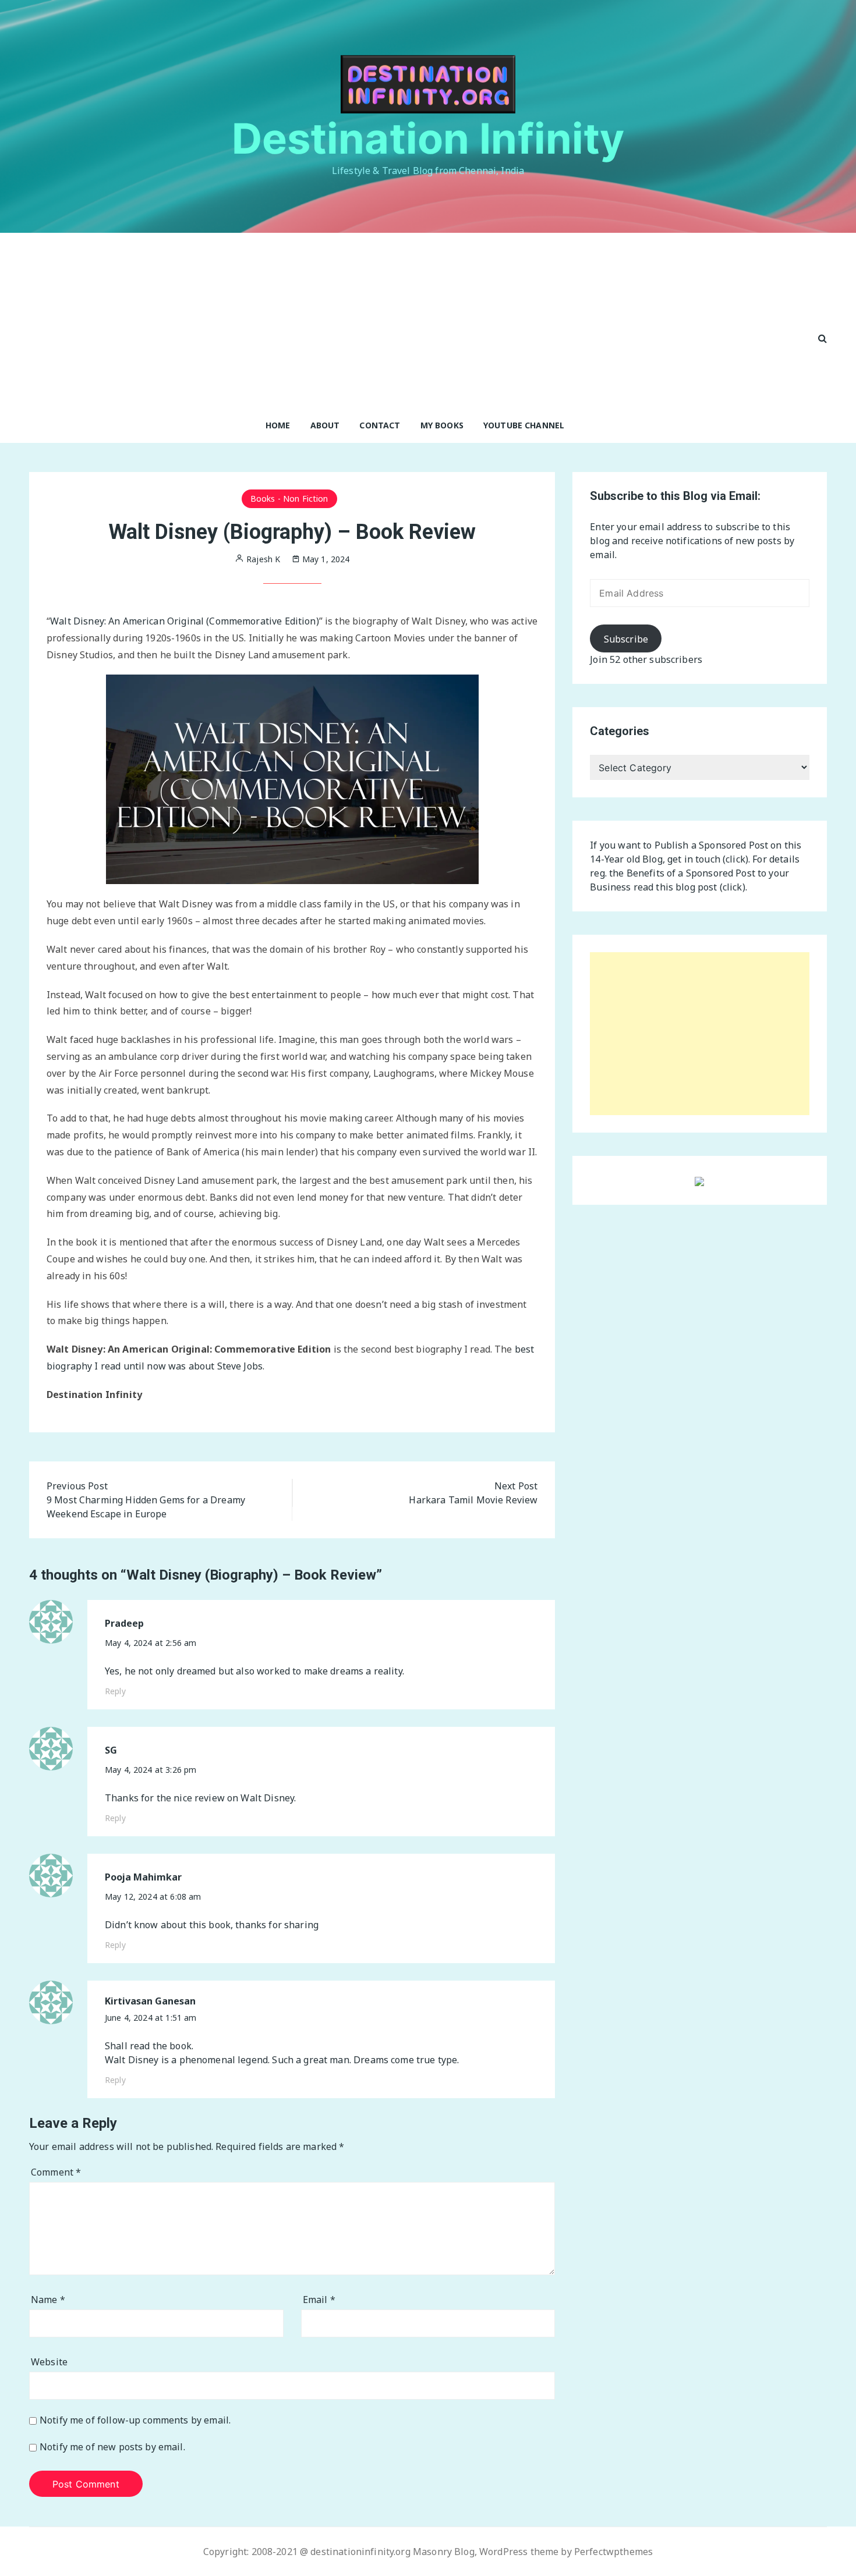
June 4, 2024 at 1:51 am (151, 2018)
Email (319, 2300)
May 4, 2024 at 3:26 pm (151, 1770)
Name (48, 2300)
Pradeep (124, 1624)
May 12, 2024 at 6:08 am (153, 1896)
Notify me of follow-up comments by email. (135, 2420)
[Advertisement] (415, 320)
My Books (442, 425)
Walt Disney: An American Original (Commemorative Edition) (185, 621)
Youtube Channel (524, 425)
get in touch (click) (708, 859)
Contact (380, 425)
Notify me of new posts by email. (112, 2447)
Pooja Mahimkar (143, 1877)
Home (278, 425)
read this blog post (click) (689, 887)
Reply (115, 1691)
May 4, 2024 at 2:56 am (151, 1643)
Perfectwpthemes (613, 2552)
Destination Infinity (428, 138)
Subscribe (626, 639)
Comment (56, 2172)
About (325, 425)
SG (111, 1750)
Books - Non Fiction (289, 498)
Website (49, 2362)
